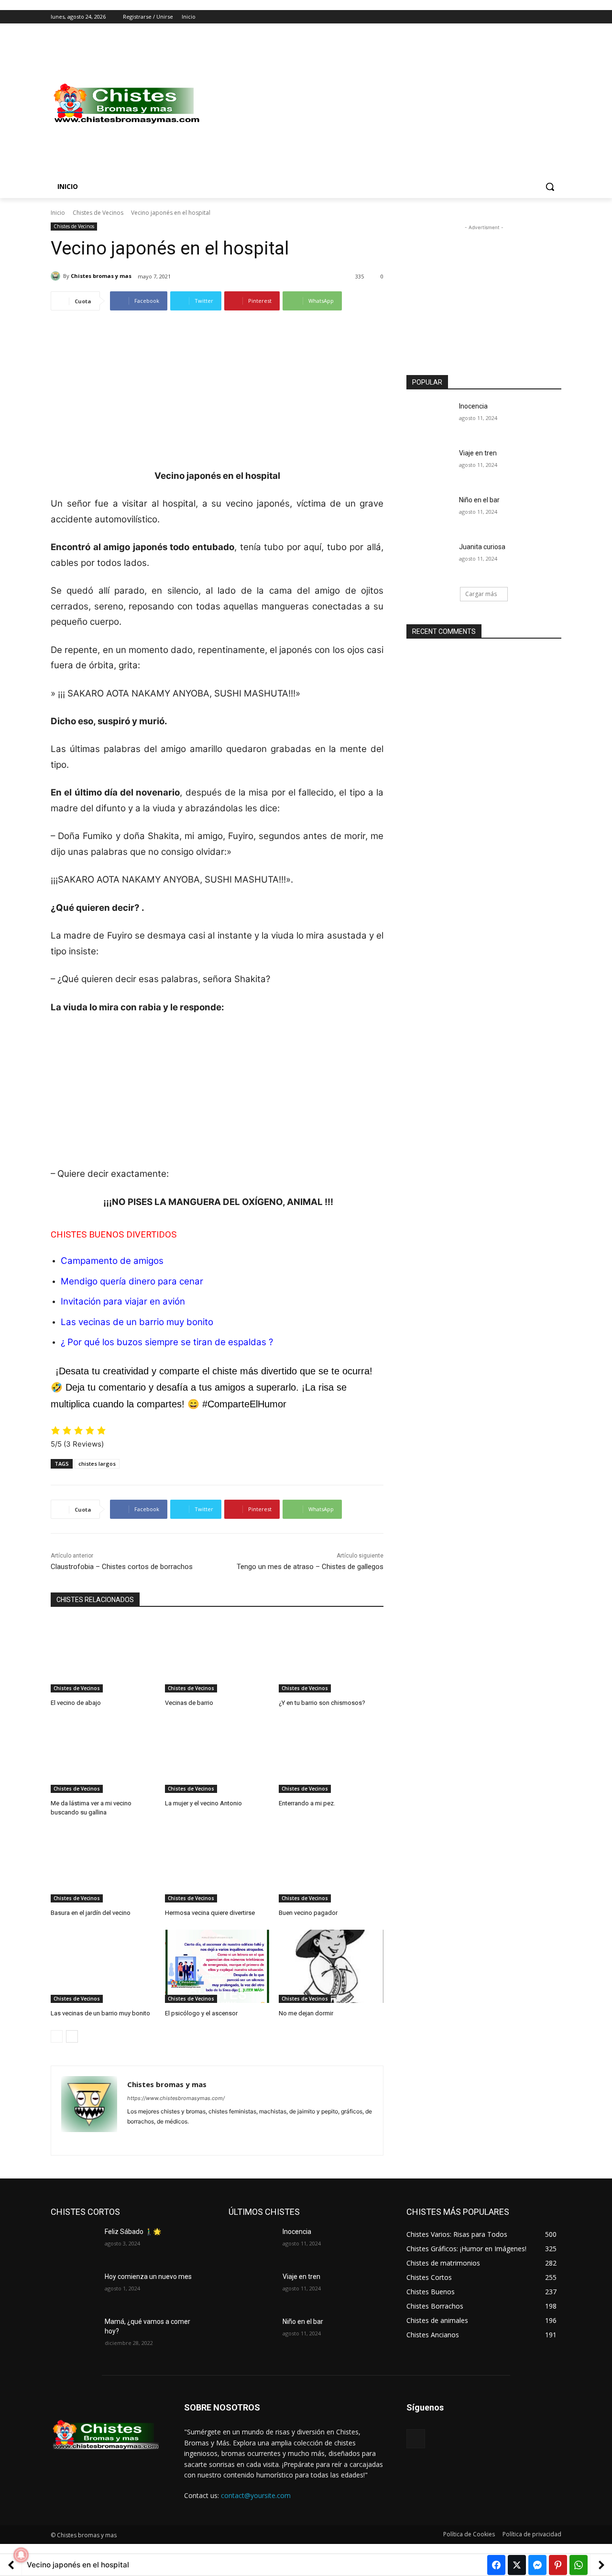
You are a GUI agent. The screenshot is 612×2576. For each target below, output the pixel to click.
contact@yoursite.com (256, 2495)
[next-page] (72, 2036)
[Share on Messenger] (537, 2565)
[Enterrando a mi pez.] (331, 1756)
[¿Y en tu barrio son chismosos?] (331, 1656)
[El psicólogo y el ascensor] (217, 1966)
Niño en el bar (479, 500)
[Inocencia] (430, 418)
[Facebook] (503, 17)
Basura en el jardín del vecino (91, 1913)
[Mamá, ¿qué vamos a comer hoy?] (74, 2333)
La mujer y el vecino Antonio (203, 1803)
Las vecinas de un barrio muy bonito (100, 2013)
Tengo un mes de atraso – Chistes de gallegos (310, 1567)
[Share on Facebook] (496, 2565)
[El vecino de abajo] (103, 1656)
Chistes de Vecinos (98, 213)
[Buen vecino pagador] (331, 1866)
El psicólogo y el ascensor (201, 2013)
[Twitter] (530, 17)
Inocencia (473, 406)
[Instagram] (516, 17)
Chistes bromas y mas (101, 276)
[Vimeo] (542, 17)
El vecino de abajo (76, 1703)
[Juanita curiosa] (430, 559)
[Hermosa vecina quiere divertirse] (217, 1866)
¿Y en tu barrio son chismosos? (322, 1703)
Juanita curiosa (482, 547)
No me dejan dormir (306, 2013)
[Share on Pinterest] (558, 2565)
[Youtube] (556, 17)
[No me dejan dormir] (331, 1966)
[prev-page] (57, 2036)
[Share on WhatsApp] (579, 2565)
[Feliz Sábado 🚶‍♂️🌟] (74, 2244)
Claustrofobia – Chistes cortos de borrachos (122, 1567)
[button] (550, 187)
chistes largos (97, 1464)
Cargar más (481, 594)
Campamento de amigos (112, 1261)
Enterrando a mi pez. (307, 1803)
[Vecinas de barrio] (217, 1656)
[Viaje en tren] (430, 465)
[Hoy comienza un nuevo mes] (74, 2289)
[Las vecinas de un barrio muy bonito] (103, 1966)
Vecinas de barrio (189, 1703)
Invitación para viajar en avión (123, 1301)
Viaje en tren (478, 453)
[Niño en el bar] (430, 512)
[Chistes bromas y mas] (57, 276)
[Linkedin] (148, 2137)
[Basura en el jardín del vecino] (103, 1866)
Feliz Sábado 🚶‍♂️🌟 (133, 2232)
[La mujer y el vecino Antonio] (217, 1756)
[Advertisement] (382, 104)
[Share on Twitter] (517, 2565)
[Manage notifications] (21, 2555)
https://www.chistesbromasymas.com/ (176, 2098)
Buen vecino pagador (308, 1913)
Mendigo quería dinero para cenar (132, 1281)
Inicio (58, 213)
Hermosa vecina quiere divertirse (210, 1913)
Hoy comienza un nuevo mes (148, 2277)
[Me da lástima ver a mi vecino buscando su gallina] (103, 1756)
